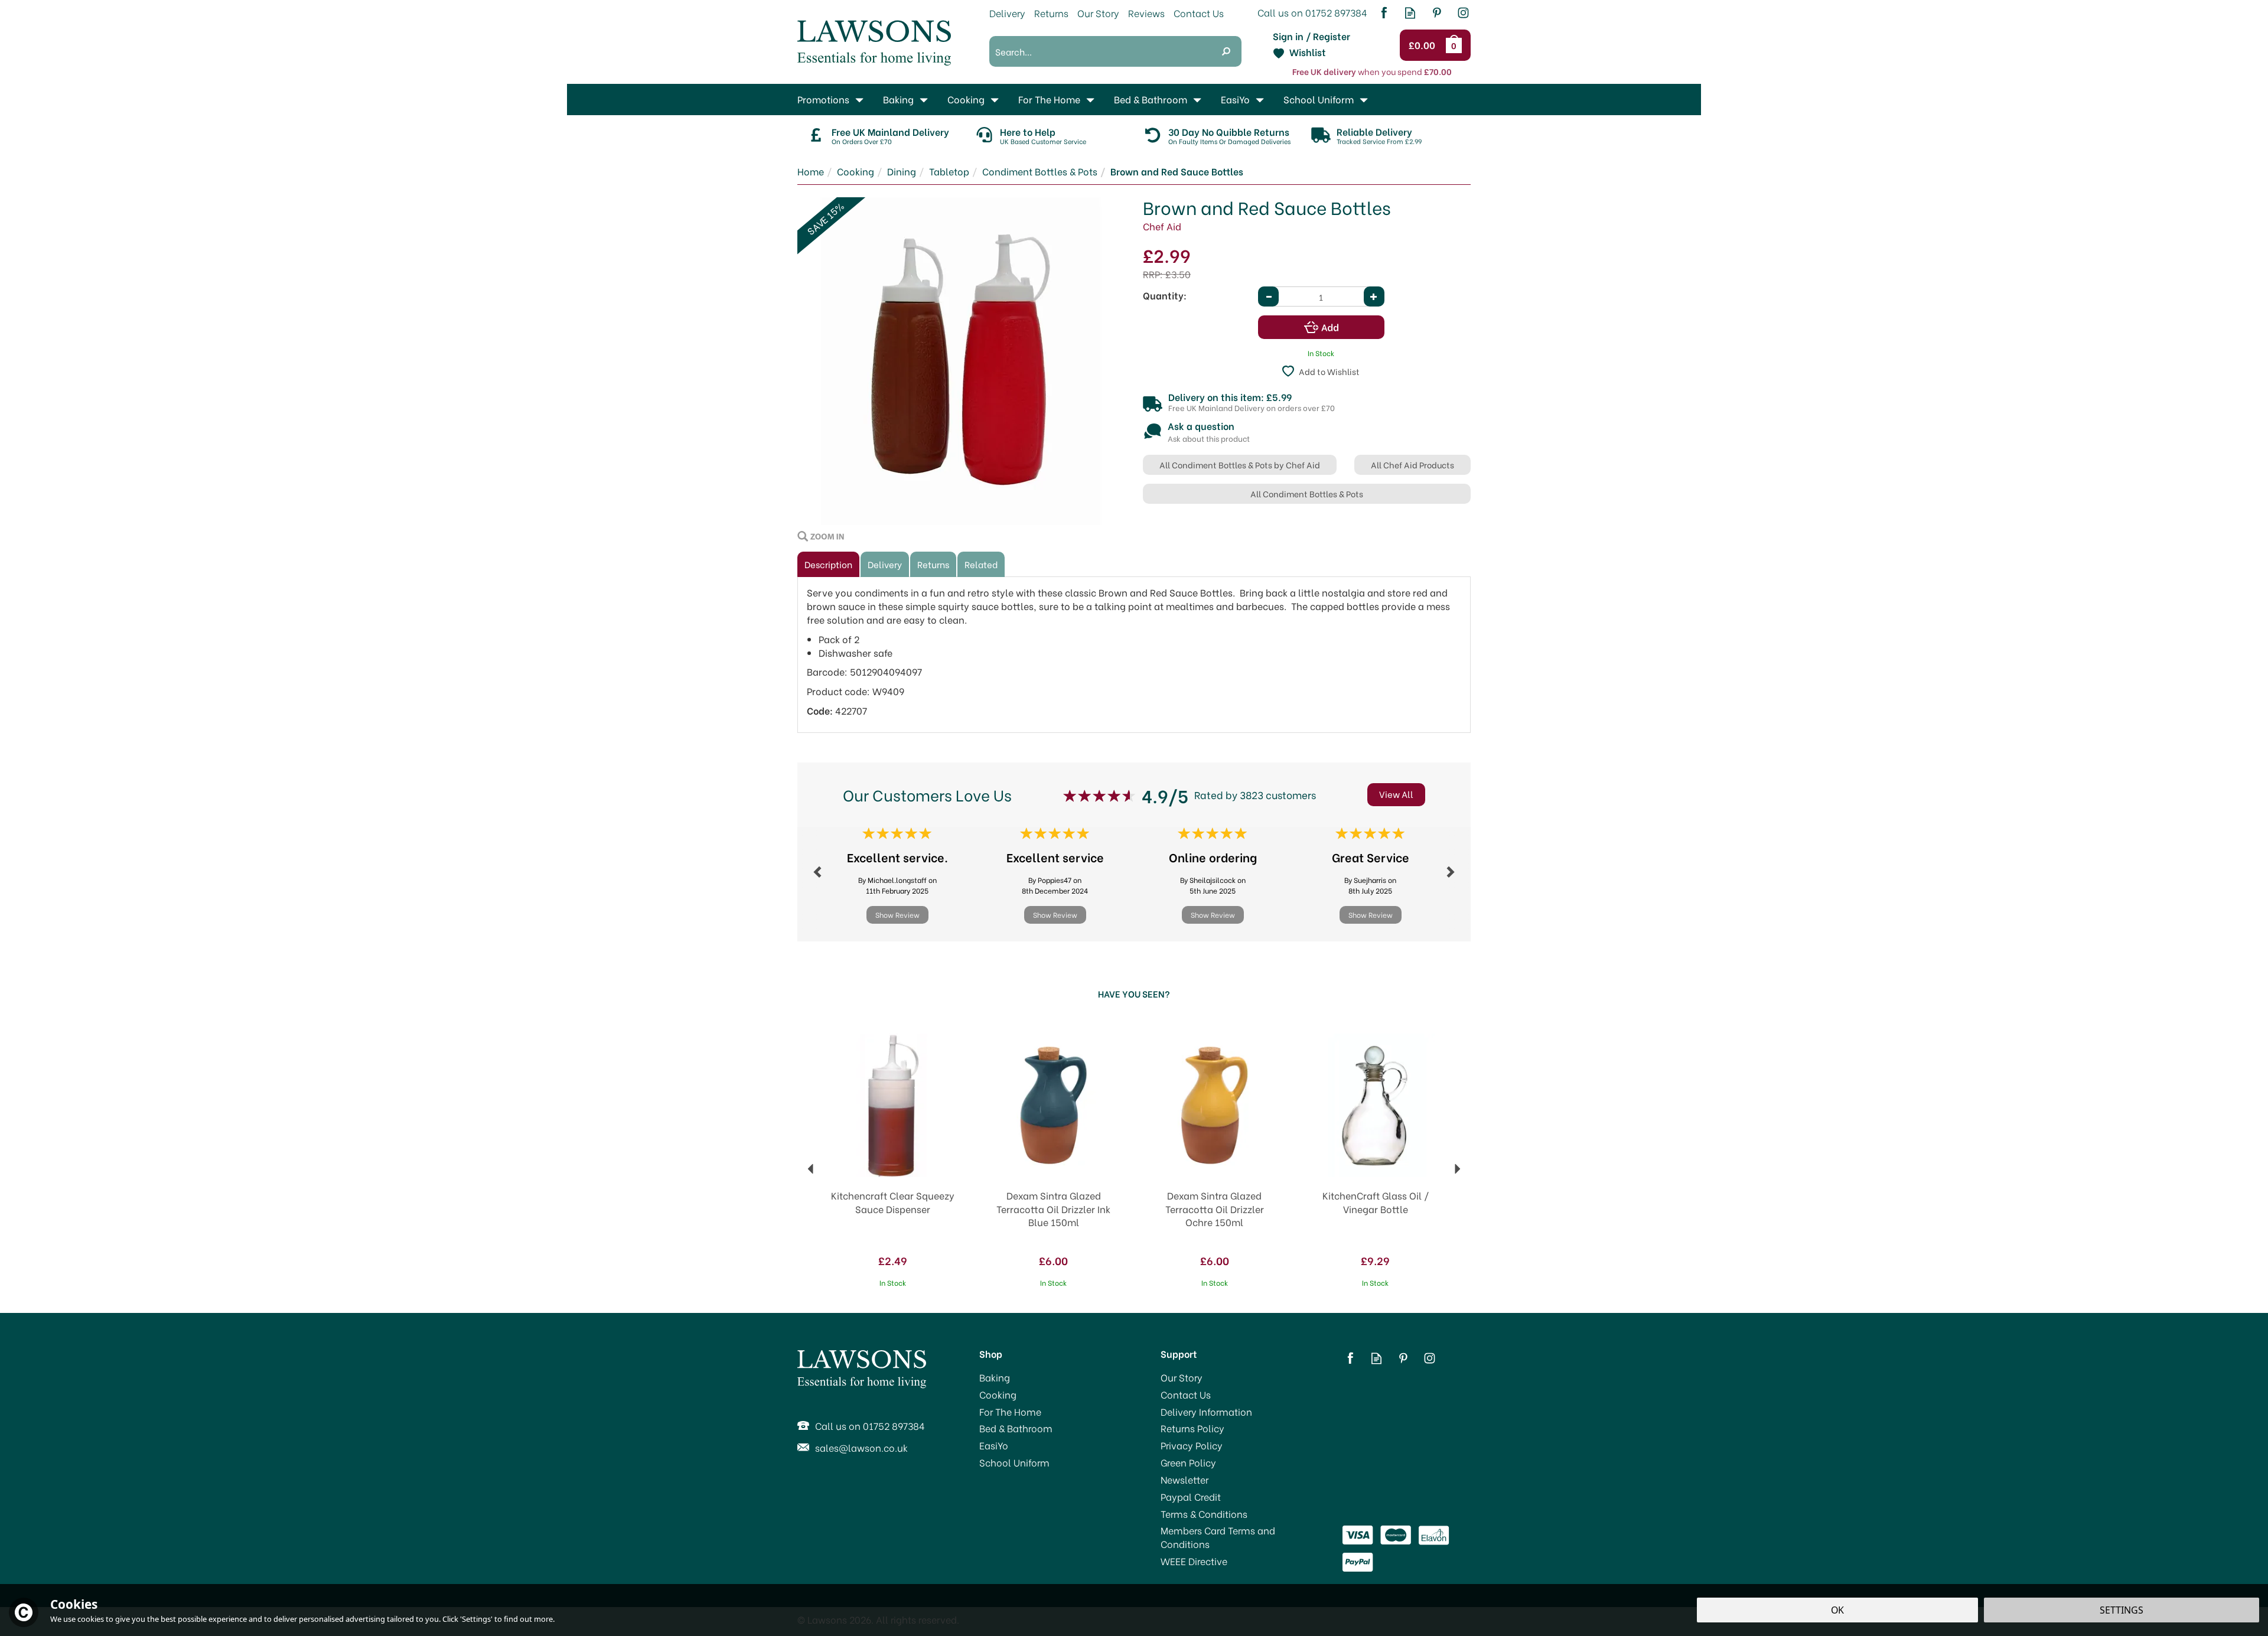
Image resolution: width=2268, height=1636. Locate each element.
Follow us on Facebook (1384, 13)
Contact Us (1186, 1394)
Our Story (1182, 1377)
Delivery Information (1206, 1412)
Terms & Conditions (1204, 1514)
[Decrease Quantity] (1268, 296)
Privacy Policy (1192, 1445)
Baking (995, 1377)
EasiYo (994, 1445)
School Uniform (1014, 1462)
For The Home (1010, 1412)
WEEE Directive (1194, 1561)
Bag (1456, 45)
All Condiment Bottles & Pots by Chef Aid (1240, 465)
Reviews (1146, 13)
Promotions (823, 99)
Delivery (885, 564)
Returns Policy (1192, 1428)
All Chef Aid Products (1412, 465)
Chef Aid (1162, 226)
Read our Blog (1410, 13)
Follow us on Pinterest (1437, 13)
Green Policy (1188, 1462)
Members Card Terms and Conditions (1218, 1537)
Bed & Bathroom (1016, 1428)
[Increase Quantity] (1374, 296)
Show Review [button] (897, 915)
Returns (933, 564)
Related (981, 564)
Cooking (998, 1394)
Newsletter (1184, 1479)
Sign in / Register (1311, 36)
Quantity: (1165, 295)
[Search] (1226, 51)
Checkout (1424, 45)
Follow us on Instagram (1463, 13)
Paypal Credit (1191, 1497)
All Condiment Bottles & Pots (1307, 493)
